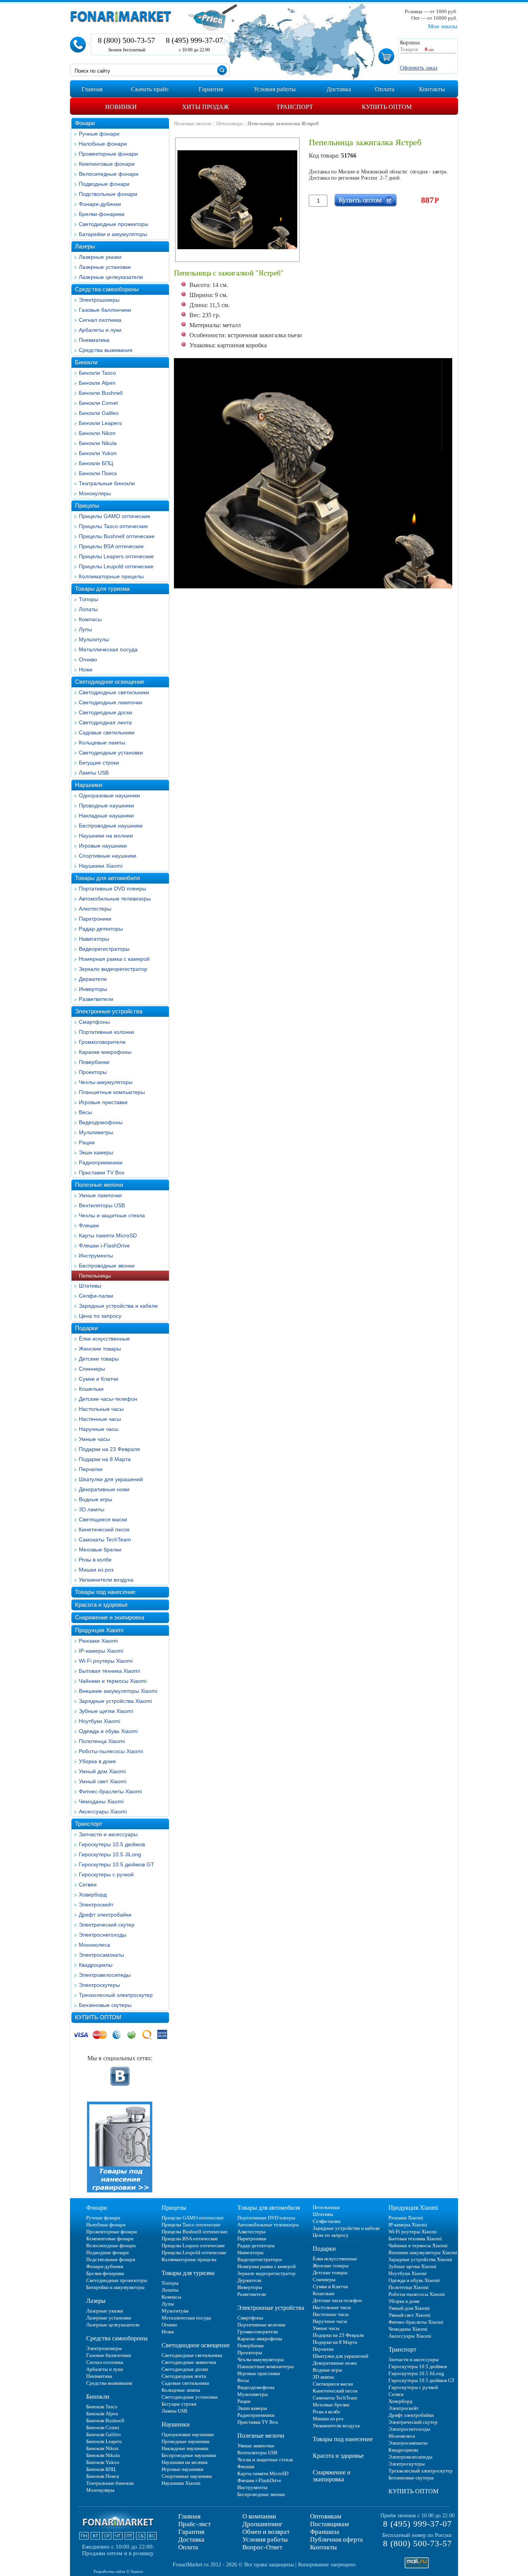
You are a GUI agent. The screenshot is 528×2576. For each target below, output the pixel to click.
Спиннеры (92, 1369)
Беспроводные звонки (107, 1266)
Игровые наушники (103, 846)
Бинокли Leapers (100, 423)
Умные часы (94, 1439)
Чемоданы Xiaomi (101, 1801)
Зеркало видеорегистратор (113, 969)
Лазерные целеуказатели (111, 277)
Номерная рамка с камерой (114, 959)
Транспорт (89, 1824)
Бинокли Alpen (97, 383)
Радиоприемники (101, 1162)
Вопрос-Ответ (262, 2547)
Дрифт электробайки (105, 1915)
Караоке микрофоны (105, 1052)
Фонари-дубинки (100, 204)
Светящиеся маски (103, 1519)
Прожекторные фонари (108, 154)
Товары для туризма (102, 589)
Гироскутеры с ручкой (106, 1874)
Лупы (85, 629)
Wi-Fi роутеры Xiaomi (106, 1661)
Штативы (90, 1286)
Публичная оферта (336, 2539)
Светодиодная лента (105, 722)
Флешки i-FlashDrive (104, 1246)
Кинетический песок (104, 1529)
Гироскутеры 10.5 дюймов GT (117, 1864)
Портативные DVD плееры (112, 889)
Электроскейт (96, 1905)
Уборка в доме (97, 1761)
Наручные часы (99, 1429)
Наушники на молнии (106, 836)
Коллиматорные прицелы (111, 576)
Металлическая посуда (108, 649)
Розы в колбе (95, 1560)
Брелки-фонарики (102, 214)
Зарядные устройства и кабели (118, 1306)
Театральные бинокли (107, 483)
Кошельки (91, 1389)
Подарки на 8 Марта (105, 1459)
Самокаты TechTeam (105, 1539)
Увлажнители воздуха (106, 1580)
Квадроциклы (96, 1965)
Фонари (85, 123)
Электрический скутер (107, 1925)
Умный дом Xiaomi (102, 1771)
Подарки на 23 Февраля (109, 1449)
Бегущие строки (99, 763)
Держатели (93, 979)
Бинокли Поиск (98, 473)
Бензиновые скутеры (105, 2005)
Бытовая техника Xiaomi (109, 1671)
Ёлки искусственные (104, 1339)
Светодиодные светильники (114, 692)
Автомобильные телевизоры (115, 899)
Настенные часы (100, 1419)
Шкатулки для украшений (111, 1479)
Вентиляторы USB (102, 1205)
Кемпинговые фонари (107, 164)
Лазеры (85, 246)
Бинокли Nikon (97, 433)
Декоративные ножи (104, 1489)
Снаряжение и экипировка (110, 1617)
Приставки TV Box (102, 1172)
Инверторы (93, 989)
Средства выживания (106, 350)
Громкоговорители (102, 1042)
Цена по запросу (100, 1316)
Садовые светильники (107, 732)
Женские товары (100, 1349)
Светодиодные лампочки (111, 702)
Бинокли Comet (98, 403)
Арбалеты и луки (100, 330)
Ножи (86, 669)
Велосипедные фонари (109, 174)
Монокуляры (95, 493)
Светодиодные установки (111, 753)
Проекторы (93, 1072)
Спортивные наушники (108, 856)
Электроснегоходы (103, 1935)
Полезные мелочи (99, 1185)
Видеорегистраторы (104, 949)
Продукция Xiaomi (99, 1630)
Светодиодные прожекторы (114, 224)
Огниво (88, 659)
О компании (259, 2516)
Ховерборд (93, 1895)
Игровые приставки (103, 1102)
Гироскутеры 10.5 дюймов (112, 1844)
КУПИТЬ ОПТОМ (98, 2017)
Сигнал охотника (100, 320)
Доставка (191, 2539)
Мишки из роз (96, 1570)
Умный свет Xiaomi (103, 1781)
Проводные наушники (106, 805)
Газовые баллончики (105, 310)
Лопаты (88, 609)
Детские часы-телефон (108, 1399)
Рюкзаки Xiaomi (98, 1641)
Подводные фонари (104, 184)
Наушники (89, 785)
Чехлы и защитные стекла (112, 1215)
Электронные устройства (109, 1011)
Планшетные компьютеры (112, 1092)
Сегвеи (88, 1884)
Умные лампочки (100, 1195)
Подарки (86, 1328)
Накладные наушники (106, 816)
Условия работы (265, 2539)
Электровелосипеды (105, 1975)
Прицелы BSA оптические (111, 546)
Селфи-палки (96, 1296)
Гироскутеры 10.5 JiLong (110, 1854)
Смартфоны (94, 1022)
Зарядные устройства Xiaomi (115, 1701)
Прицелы (87, 506)
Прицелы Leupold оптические (116, 566)
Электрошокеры (99, 300)
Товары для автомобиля (107, 878)
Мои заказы (443, 26)
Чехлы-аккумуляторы (106, 1082)
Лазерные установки (105, 267)
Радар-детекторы (101, 929)
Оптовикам (326, 2516)
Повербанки (94, 1062)
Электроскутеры (99, 1985)
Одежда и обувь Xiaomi (108, 1731)
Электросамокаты (101, 1955)
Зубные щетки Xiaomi (106, 1711)
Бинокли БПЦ (96, 463)
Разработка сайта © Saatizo (118, 2571)
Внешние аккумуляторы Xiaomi (118, 1691)
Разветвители (96, 999)
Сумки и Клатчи (99, 1379)
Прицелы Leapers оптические (116, 556)
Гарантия (191, 2532)
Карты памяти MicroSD (108, 1235)
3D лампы (92, 1509)
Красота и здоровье (101, 1605)
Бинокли (86, 362)
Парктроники (95, 919)
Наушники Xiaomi (101, 866)
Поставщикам (330, 2524)
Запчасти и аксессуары (108, 1834)
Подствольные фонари (108, 194)
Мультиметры (96, 1132)
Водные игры (95, 1499)
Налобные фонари (103, 144)
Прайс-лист (194, 2524)
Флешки (89, 1225)
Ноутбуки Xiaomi (100, 1721)
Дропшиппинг (262, 2524)
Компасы (90, 619)
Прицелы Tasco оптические (113, 526)
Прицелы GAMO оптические (115, 516)
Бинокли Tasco (97, 373)
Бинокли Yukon (98, 453)
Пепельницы (95, 1276)
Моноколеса (95, 1945)
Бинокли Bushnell (101, 393)
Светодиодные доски (106, 712)
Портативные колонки (106, 1032)
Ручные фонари (99, 134)
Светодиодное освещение (110, 682)
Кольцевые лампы (102, 743)
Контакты (323, 2547)
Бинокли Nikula (98, 443)
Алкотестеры (95, 909)
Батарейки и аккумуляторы (113, 234)
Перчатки (91, 1469)
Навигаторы (94, 939)
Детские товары (99, 1359)
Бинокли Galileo (99, 413)
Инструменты (96, 1256)
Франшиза (325, 2532)
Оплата (188, 2547)
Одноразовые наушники (109, 795)
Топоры (89, 599)
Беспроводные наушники (111, 826)
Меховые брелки (100, 1550)
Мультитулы (94, 639)
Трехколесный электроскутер (116, 1995)
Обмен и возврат (266, 2532)
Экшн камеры (96, 1152)
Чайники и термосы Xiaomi (113, 1681)
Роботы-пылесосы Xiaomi (111, 1751)
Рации (87, 1142)
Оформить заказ (419, 68)
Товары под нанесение (105, 1592)
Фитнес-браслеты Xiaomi (110, 1791)
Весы (85, 1112)
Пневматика (94, 340)
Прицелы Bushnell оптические (117, 536)
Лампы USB (94, 773)
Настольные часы (101, 1409)
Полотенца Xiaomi (102, 1741)
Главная (189, 2516)
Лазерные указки (100, 257)
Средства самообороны (107, 289)
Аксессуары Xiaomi (103, 1811)
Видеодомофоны (101, 1122)
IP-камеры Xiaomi (101, 1651)
